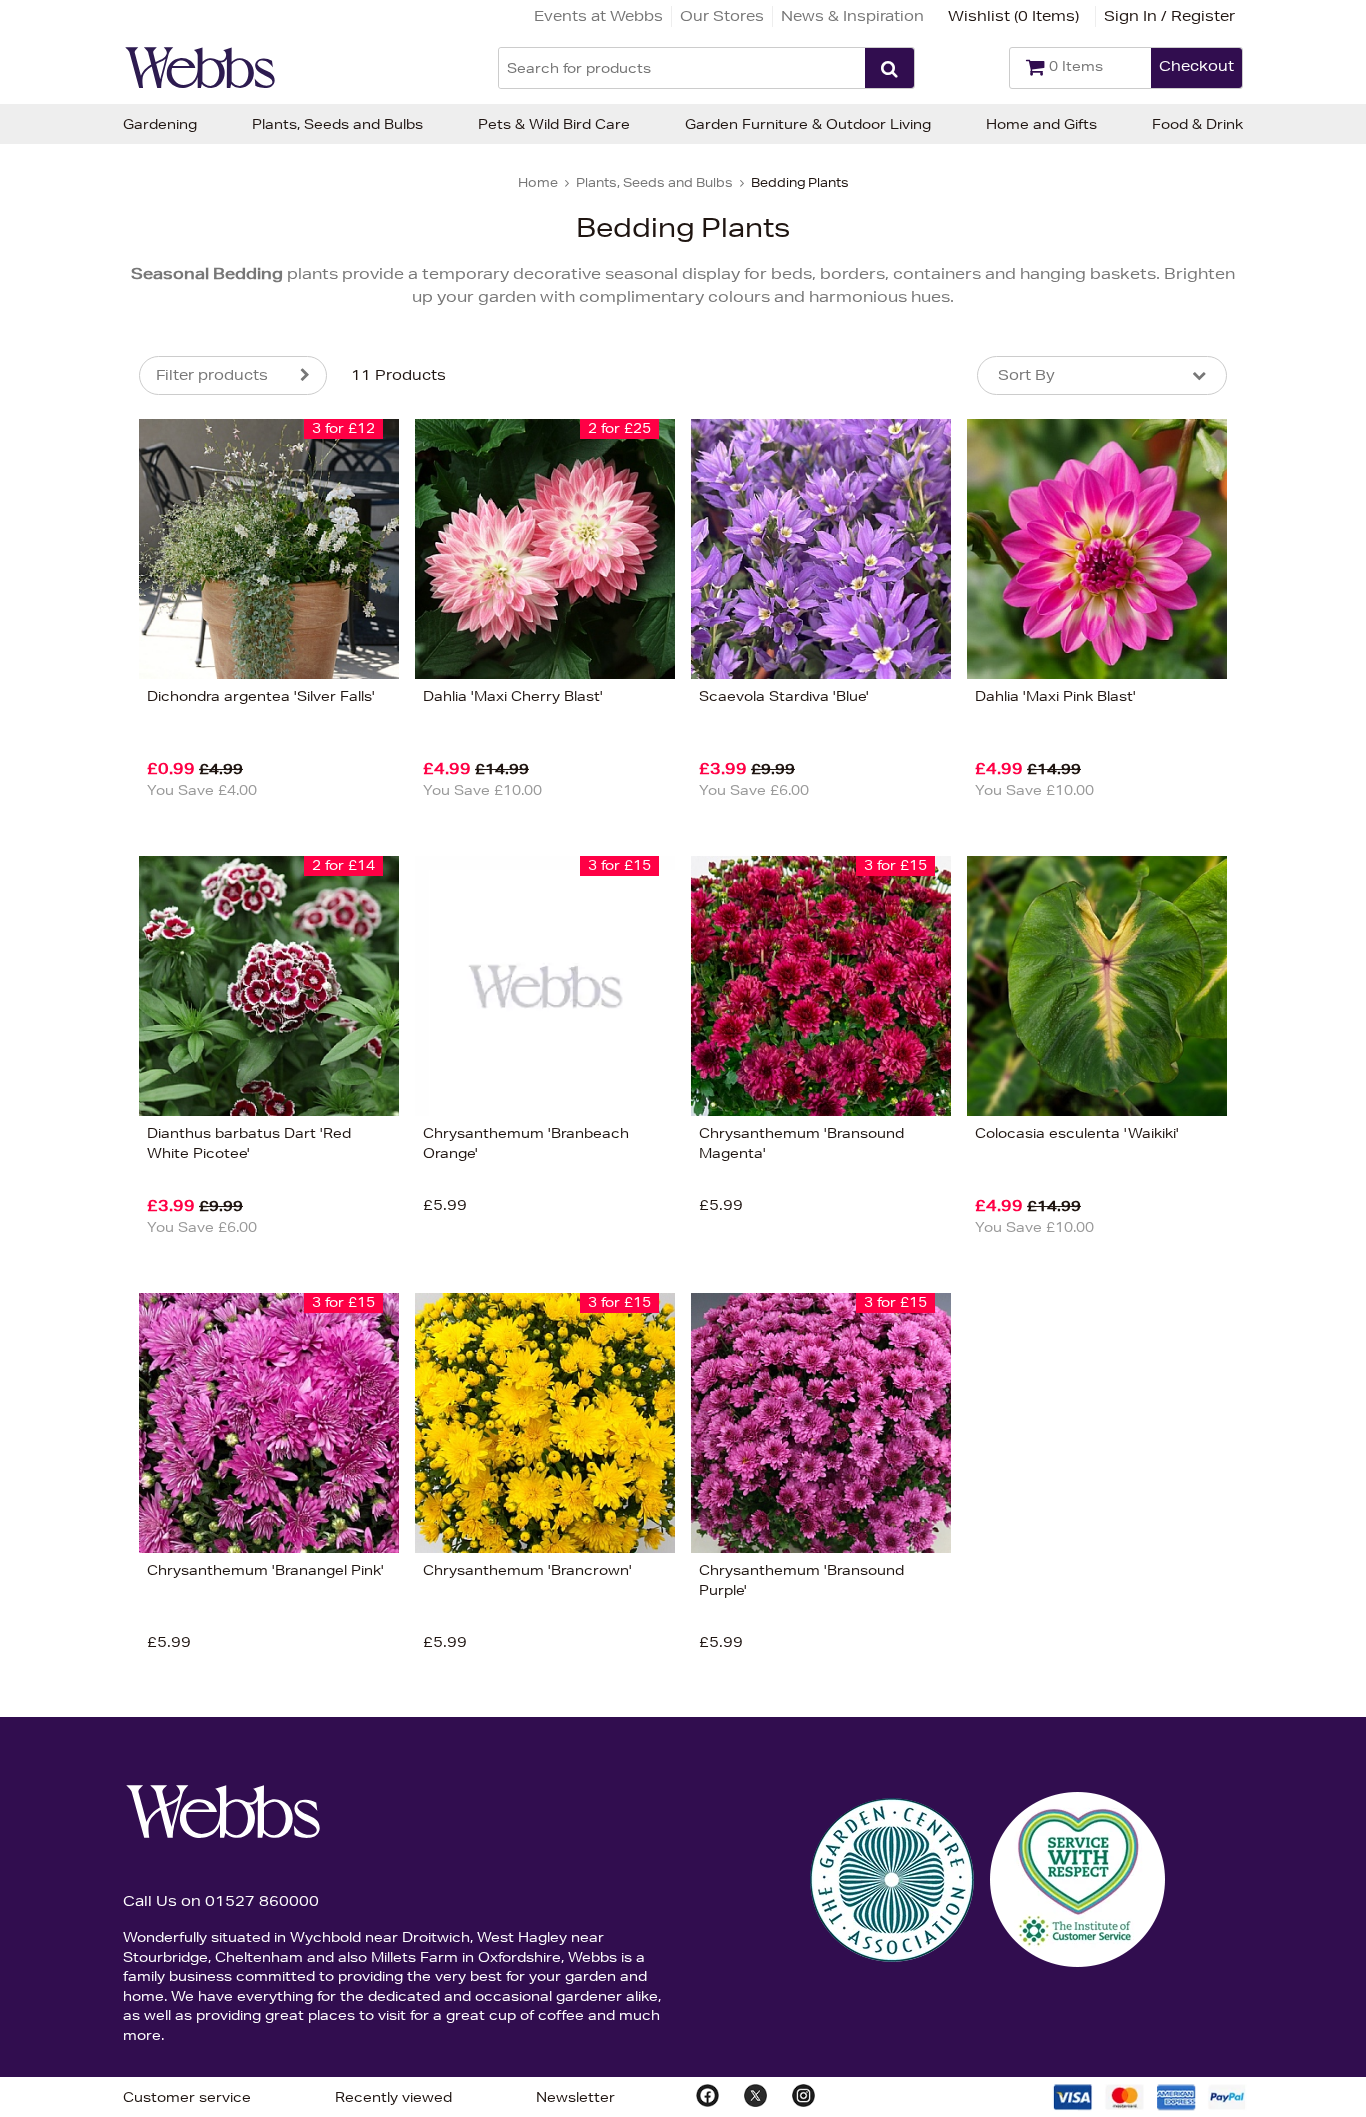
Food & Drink (1197, 124)
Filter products (212, 375)
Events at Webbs (598, 16)
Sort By (1026, 375)
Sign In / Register (1169, 16)
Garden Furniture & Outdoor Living (808, 124)
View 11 (55, 1087)
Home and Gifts (1041, 124)
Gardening (160, 124)
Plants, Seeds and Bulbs (337, 124)
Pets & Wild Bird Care (554, 124)
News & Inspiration (852, 16)
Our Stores (722, 16)
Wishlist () (1013, 16)
